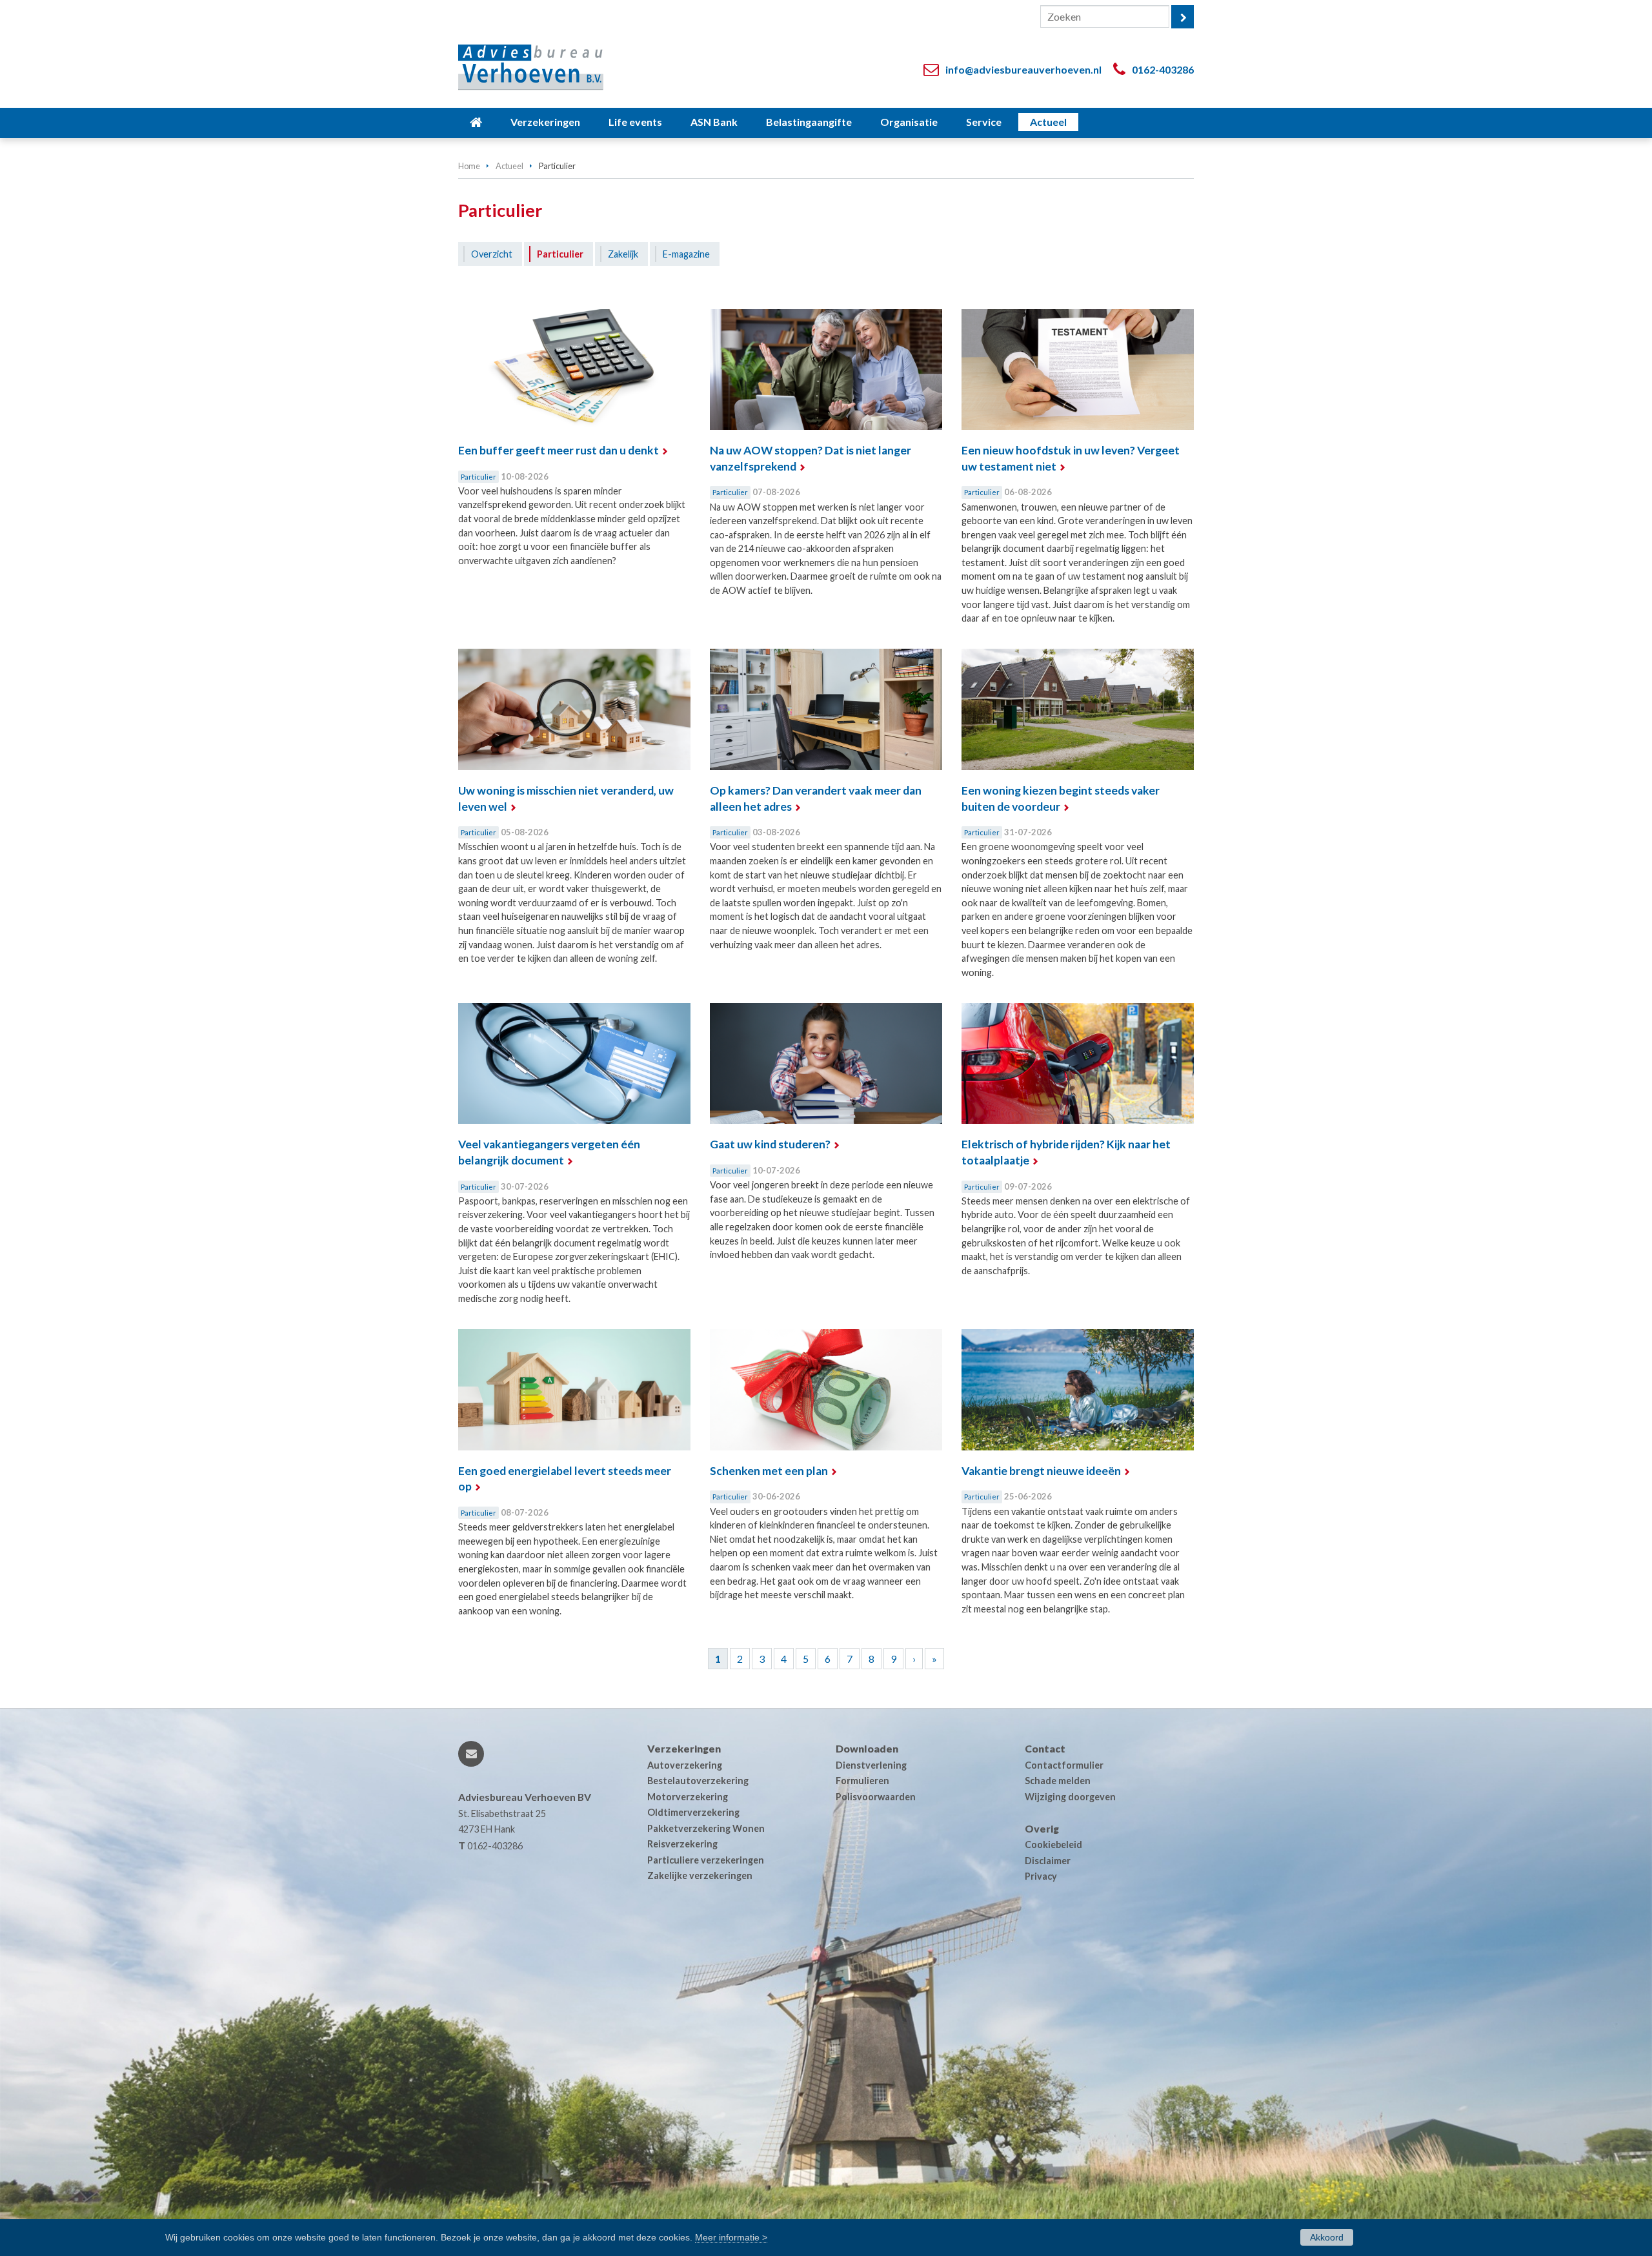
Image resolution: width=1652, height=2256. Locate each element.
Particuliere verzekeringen (706, 1860)
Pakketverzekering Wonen (706, 1828)
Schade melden (1058, 1781)
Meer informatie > (731, 2237)
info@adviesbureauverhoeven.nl (1023, 69)
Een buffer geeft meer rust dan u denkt (559, 450)
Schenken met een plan (769, 1471)
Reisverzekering (682, 1844)
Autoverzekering (685, 1765)
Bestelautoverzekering (698, 1781)
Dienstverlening (871, 1765)
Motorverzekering (688, 1797)
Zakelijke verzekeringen (700, 1875)
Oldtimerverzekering (693, 1812)
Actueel (509, 166)
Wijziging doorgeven (1070, 1797)
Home (469, 166)
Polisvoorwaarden (876, 1797)
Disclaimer (1048, 1861)
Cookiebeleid (1053, 1844)
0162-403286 (1163, 69)
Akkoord (1327, 2237)
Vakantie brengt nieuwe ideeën (1041, 1471)
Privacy (1041, 1876)
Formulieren (862, 1781)
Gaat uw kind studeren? (770, 1144)
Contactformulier (1064, 1765)
